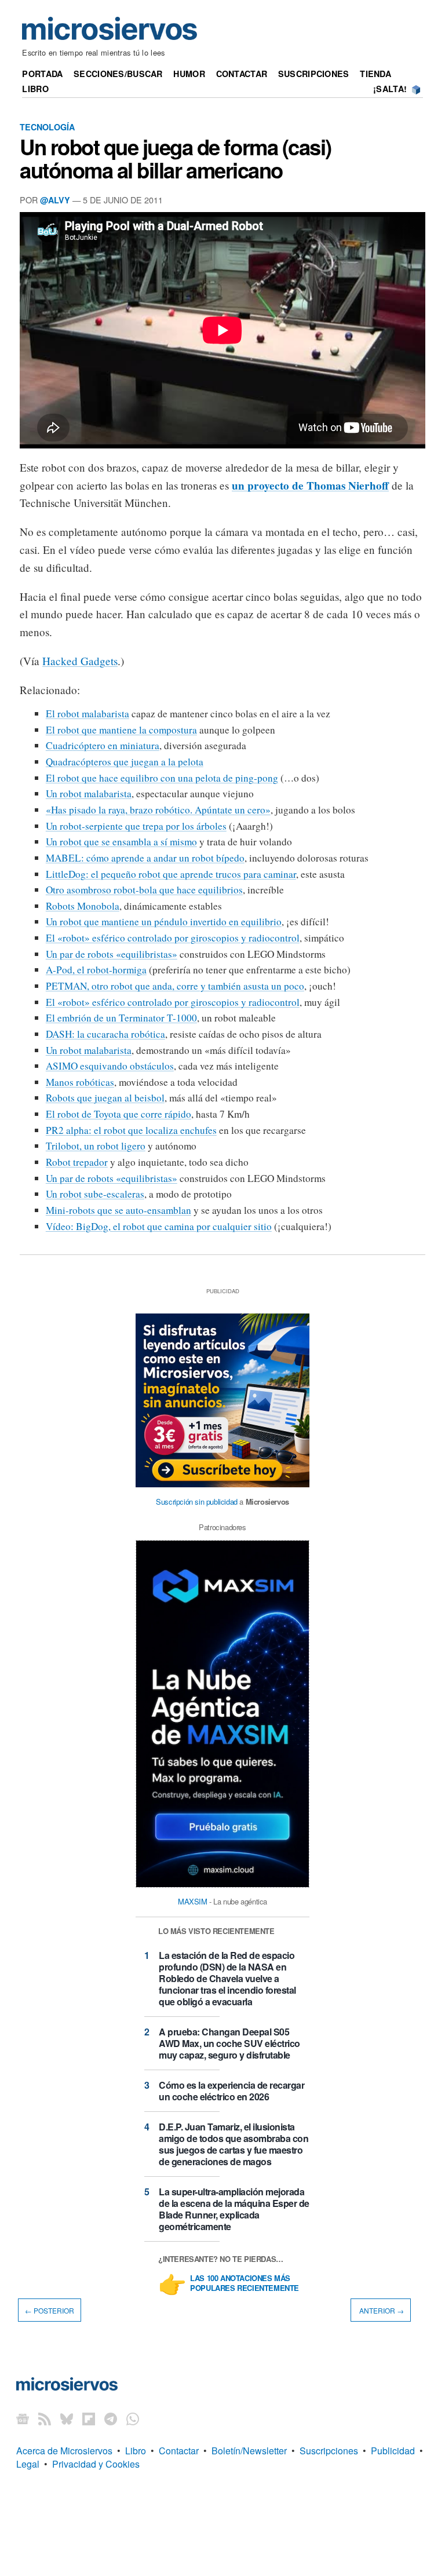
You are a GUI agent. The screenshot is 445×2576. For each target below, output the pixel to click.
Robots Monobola (83, 906)
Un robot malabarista (89, 793)
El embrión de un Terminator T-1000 (121, 1018)
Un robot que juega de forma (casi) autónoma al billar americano (176, 158)
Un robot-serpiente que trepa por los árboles (136, 826)
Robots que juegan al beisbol (105, 1098)
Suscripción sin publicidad (197, 1502)
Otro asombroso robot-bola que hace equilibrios (144, 890)
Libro (35, 89)
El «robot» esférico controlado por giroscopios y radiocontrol (173, 938)
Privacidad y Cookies (96, 2464)
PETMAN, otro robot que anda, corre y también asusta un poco (175, 986)
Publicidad (393, 2451)
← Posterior (50, 2310)
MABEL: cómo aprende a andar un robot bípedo (145, 858)
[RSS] (45, 2418)
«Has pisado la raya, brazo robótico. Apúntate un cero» (158, 810)
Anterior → (381, 2310)
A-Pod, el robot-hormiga (96, 970)
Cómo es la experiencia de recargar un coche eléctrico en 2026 (231, 2091)
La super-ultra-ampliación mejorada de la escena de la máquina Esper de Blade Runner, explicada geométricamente (234, 2209)
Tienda (375, 74)
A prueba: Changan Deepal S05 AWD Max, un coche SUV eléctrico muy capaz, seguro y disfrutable (229, 2043)
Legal (28, 2464)
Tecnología (47, 127)
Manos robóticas (80, 1082)
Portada (42, 74)
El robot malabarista (87, 714)
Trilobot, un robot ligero (96, 1146)
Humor (189, 74)
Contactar (242, 74)
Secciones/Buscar (118, 74)
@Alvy (55, 200)
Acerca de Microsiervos (64, 2451)
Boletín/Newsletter (249, 2451)
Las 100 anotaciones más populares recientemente (245, 2283)
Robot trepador (77, 1162)
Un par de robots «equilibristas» (112, 954)
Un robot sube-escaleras (95, 1194)
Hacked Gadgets (80, 661)
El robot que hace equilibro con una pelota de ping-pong (162, 778)
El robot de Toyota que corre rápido (118, 1114)
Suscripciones (314, 74)
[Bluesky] (67, 2418)
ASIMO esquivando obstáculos (110, 1066)
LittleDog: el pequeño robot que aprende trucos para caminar (171, 874)
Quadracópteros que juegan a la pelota (125, 762)
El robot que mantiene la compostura (121, 730)
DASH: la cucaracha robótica (105, 1034)
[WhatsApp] (133, 2418)
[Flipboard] (89, 2418)
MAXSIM (193, 1901)
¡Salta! (390, 89)
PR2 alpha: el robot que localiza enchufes (131, 1130)
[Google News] (23, 2418)
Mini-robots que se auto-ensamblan (118, 1210)
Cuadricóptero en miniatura (103, 745)
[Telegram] (111, 2418)
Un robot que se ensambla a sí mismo (121, 842)
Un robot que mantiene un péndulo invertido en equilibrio (164, 922)
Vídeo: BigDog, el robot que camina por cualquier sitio (159, 1226)
